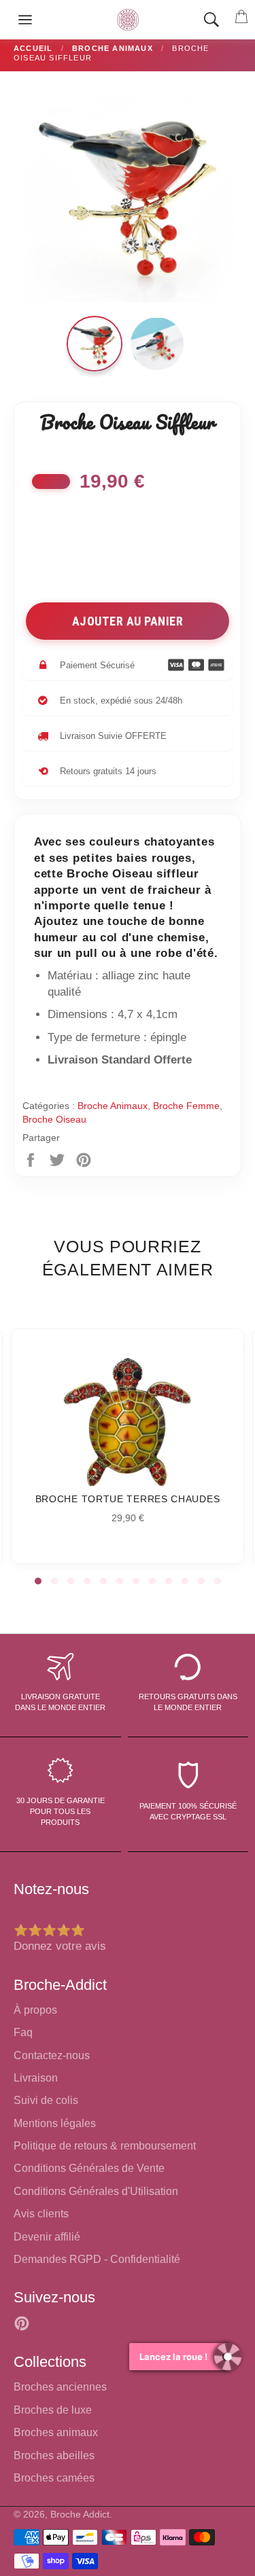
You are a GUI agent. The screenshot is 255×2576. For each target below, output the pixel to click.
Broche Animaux (113, 1106)
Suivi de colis (46, 2100)
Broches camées (54, 2478)
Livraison (36, 2078)
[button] (38, 1581)
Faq (23, 2032)
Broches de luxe (53, 2410)
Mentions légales (55, 2123)
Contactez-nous (52, 2055)
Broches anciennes (60, 2387)
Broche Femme (186, 1106)
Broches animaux (56, 2432)
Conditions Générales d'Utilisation (96, 2191)
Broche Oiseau (54, 1119)
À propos (35, 2010)
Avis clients (41, 2214)
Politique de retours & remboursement (105, 2146)
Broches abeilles (54, 2455)
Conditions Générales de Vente (89, 2168)
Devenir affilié (47, 2237)
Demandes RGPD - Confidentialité (97, 2259)
